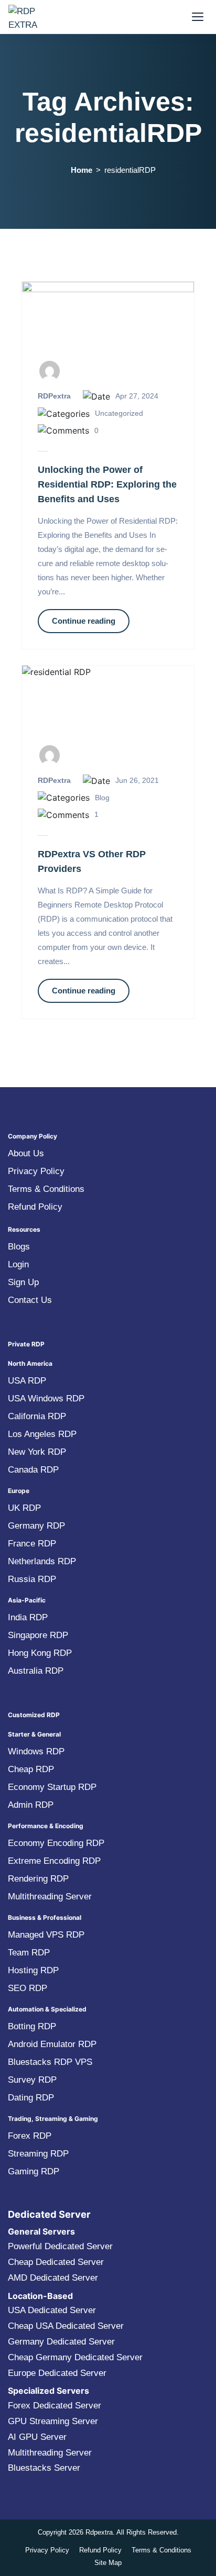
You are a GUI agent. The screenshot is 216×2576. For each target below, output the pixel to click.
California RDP (37, 1416)
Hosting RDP (33, 1970)
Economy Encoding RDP (56, 1843)
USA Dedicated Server (52, 2310)
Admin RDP (31, 1805)
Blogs (19, 1247)
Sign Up (23, 1282)
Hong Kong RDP (40, 1653)
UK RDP (24, 1508)
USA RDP (27, 1381)
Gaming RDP (34, 2171)
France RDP (32, 1544)
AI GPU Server (37, 2437)
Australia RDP (36, 1671)
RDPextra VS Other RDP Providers (92, 861)
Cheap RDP (31, 1769)
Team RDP (29, 1953)
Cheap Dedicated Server (56, 2262)
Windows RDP (36, 1751)
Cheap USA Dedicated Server (66, 2326)
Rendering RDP (38, 1879)
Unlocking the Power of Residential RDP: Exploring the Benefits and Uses (107, 484)
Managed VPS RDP (46, 1935)
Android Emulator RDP (52, 2044)
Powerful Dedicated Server (60, 2246)
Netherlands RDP (42, 1561)
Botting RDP (32, 2026)
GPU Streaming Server (53, 2421)
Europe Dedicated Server (57, 2373)
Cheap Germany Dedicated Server (75, 2357)
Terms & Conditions (46, 1189)
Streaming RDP (38, 2154)
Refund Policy (35, 1207)
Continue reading (84, 621)
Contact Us (30, 1300)
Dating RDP (31, 2098)
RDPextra (54, 396)
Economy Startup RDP (52, 1787)
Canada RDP (33, 1470)
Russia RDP (32, 1579)
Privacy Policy (36, 1171)
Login (18, 1264)
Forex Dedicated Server (55, 2406)
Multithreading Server (50, 1897)
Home (82, 170)
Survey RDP (32, 2080)
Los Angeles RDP (42, 1434)
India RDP (28, 1617)
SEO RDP (28, 1988)
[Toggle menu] (198, 17)
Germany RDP (36, 1526)
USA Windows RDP (46, 1398)
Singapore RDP (38, 1635)
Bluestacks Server (44, 2468)
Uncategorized (119, 413)
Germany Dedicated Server (61, 2342)
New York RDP (37, 1452)
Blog (102, 798)
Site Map (108, 2563)
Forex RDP (30, 2136)
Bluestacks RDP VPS (50, 2062)
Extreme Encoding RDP (54, 1861)
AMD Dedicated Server (53, 2278)
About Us (26, 1153)
